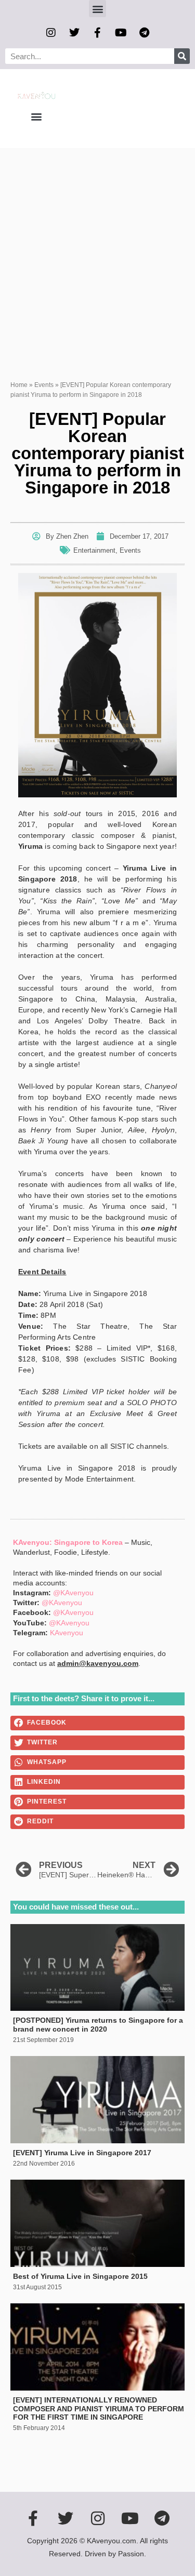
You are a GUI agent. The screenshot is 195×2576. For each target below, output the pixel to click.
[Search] (182, 56)
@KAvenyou (73, 1593)
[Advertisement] (97, 251)
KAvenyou (67, 1633)
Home (19, 385)
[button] (97, 9)
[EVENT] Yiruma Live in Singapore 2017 (82, 2153)
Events (44, 385)
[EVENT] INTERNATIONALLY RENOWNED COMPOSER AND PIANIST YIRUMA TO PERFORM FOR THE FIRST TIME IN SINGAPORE (99, 2409)
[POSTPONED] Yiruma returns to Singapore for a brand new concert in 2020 (98, 2025)
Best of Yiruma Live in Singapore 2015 (80, 2276)
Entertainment (94, 550)
